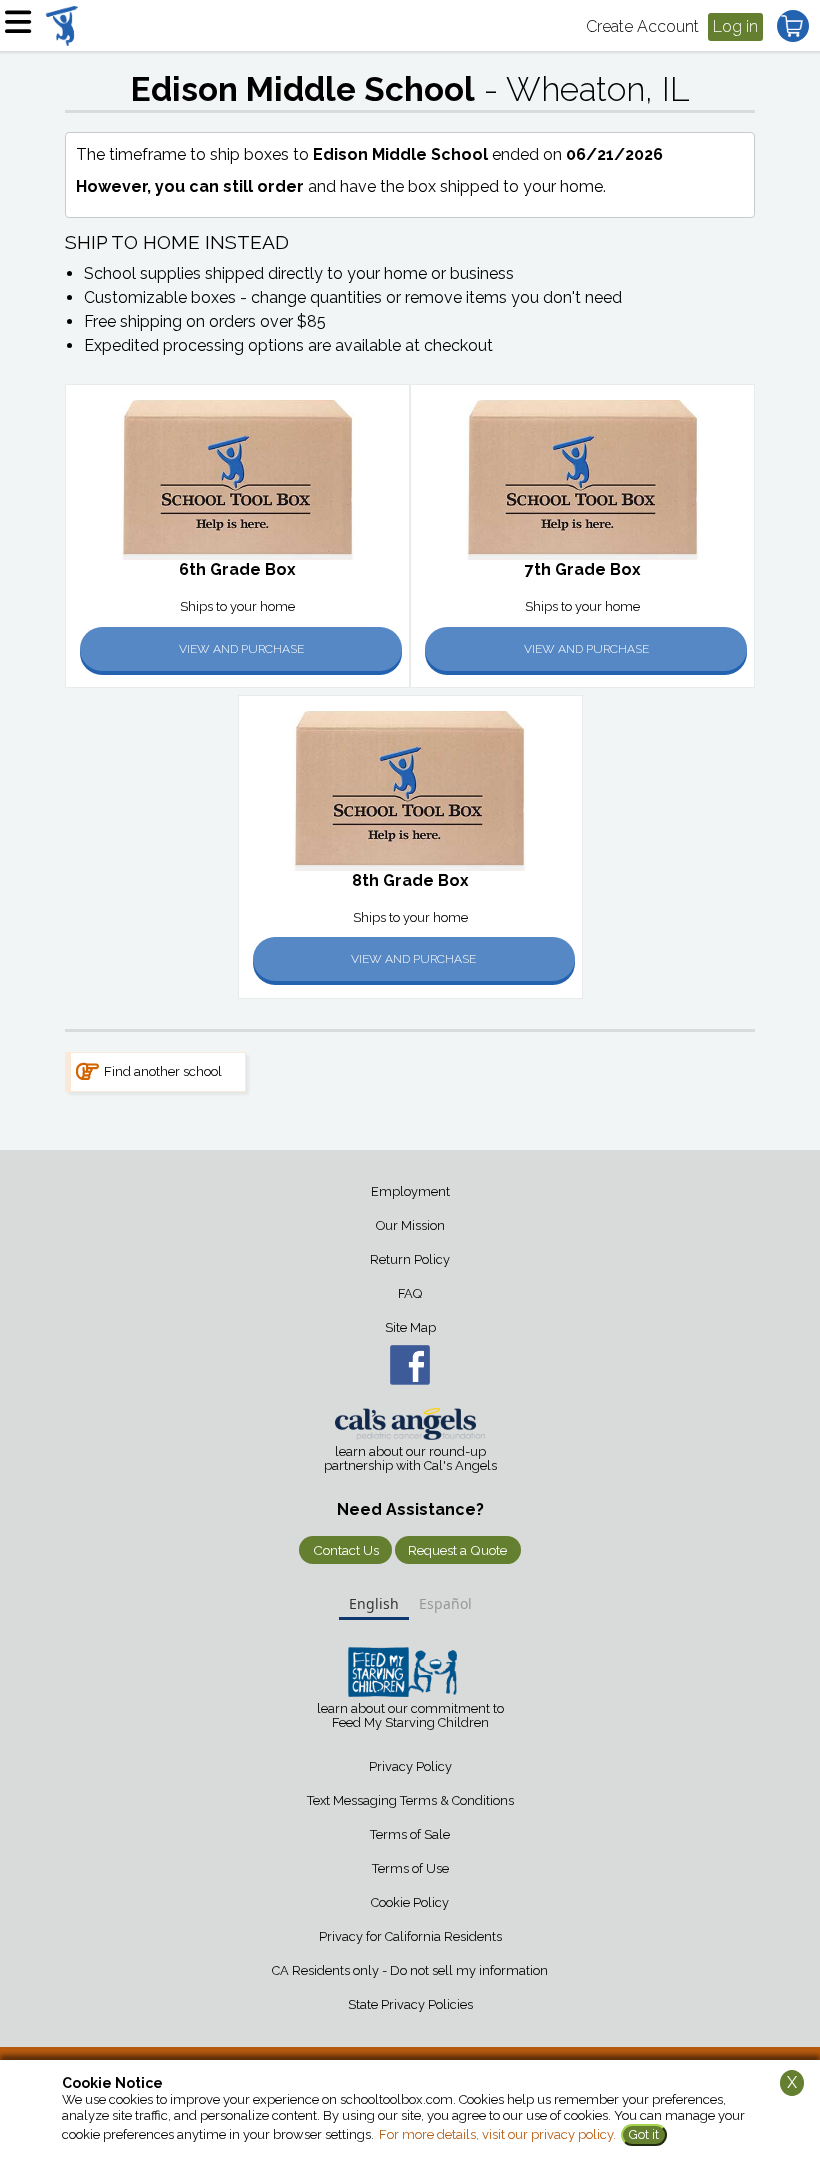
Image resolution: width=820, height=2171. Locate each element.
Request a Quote (457, 1550)
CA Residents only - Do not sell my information (410, 1970)
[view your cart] (793, 26)
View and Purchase (241, 649)
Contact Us (346, 1550)
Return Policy (410, 1259)
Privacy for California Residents (410, 1936)
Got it (644, 2134)
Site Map (410, 1327)
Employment (410, 1191)
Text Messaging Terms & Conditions (410, 1800)
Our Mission (410, 1225)
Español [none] (445, 1603)
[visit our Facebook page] (410, 1365)
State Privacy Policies (410, 2004)
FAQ (410, 1293)
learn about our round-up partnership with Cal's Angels (410, 1459)
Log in (735, 26)
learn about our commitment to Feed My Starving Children (410, 1716)
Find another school (163, 1071)
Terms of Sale (410, 1834)
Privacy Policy (410, 1766)
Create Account (642, 26)
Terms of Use (410, 1868)
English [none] (374, 1603)
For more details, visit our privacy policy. (497, 2134)
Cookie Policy (410, 1902)
